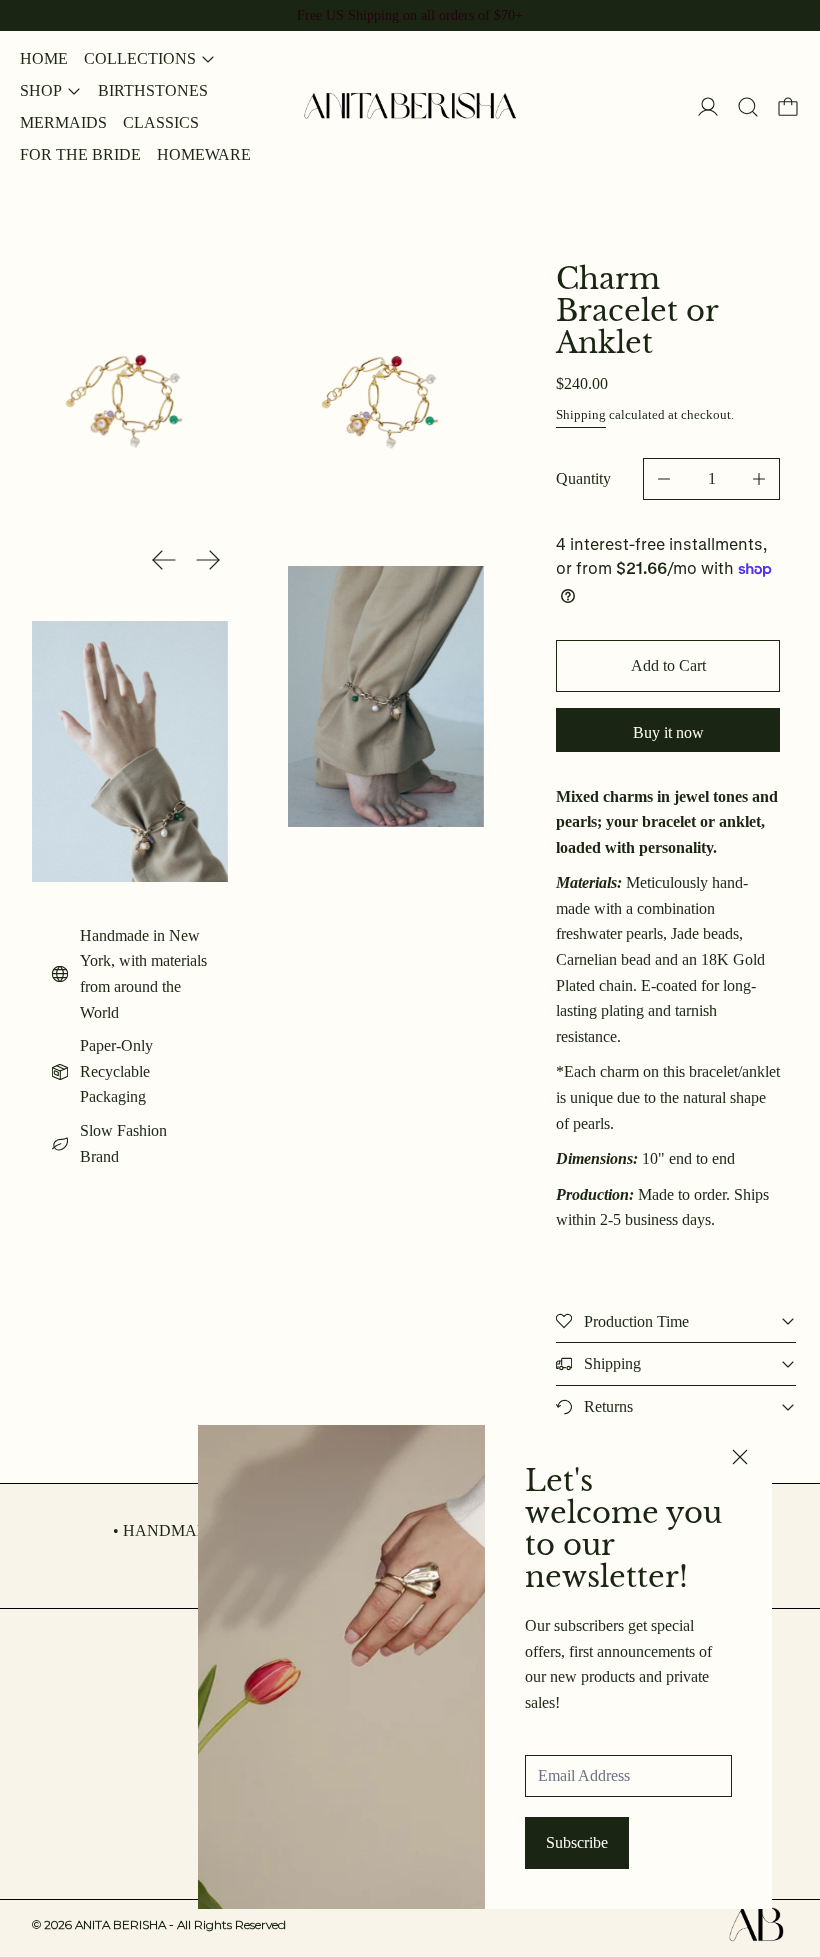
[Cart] (788, 107)
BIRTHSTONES (153, 90)
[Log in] (708, 107)
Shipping (581, 414)
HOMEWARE (204, 154)
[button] (748, 107)
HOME (44, 58)
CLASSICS (161, 122)
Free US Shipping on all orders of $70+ (410, 15)
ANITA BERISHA (180, 1924)
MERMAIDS (63, 122)
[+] (759, 479)
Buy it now (668, 732)
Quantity (583, 478)
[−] (663, 479)
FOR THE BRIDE (80, 154)
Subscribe (577, 1842)
